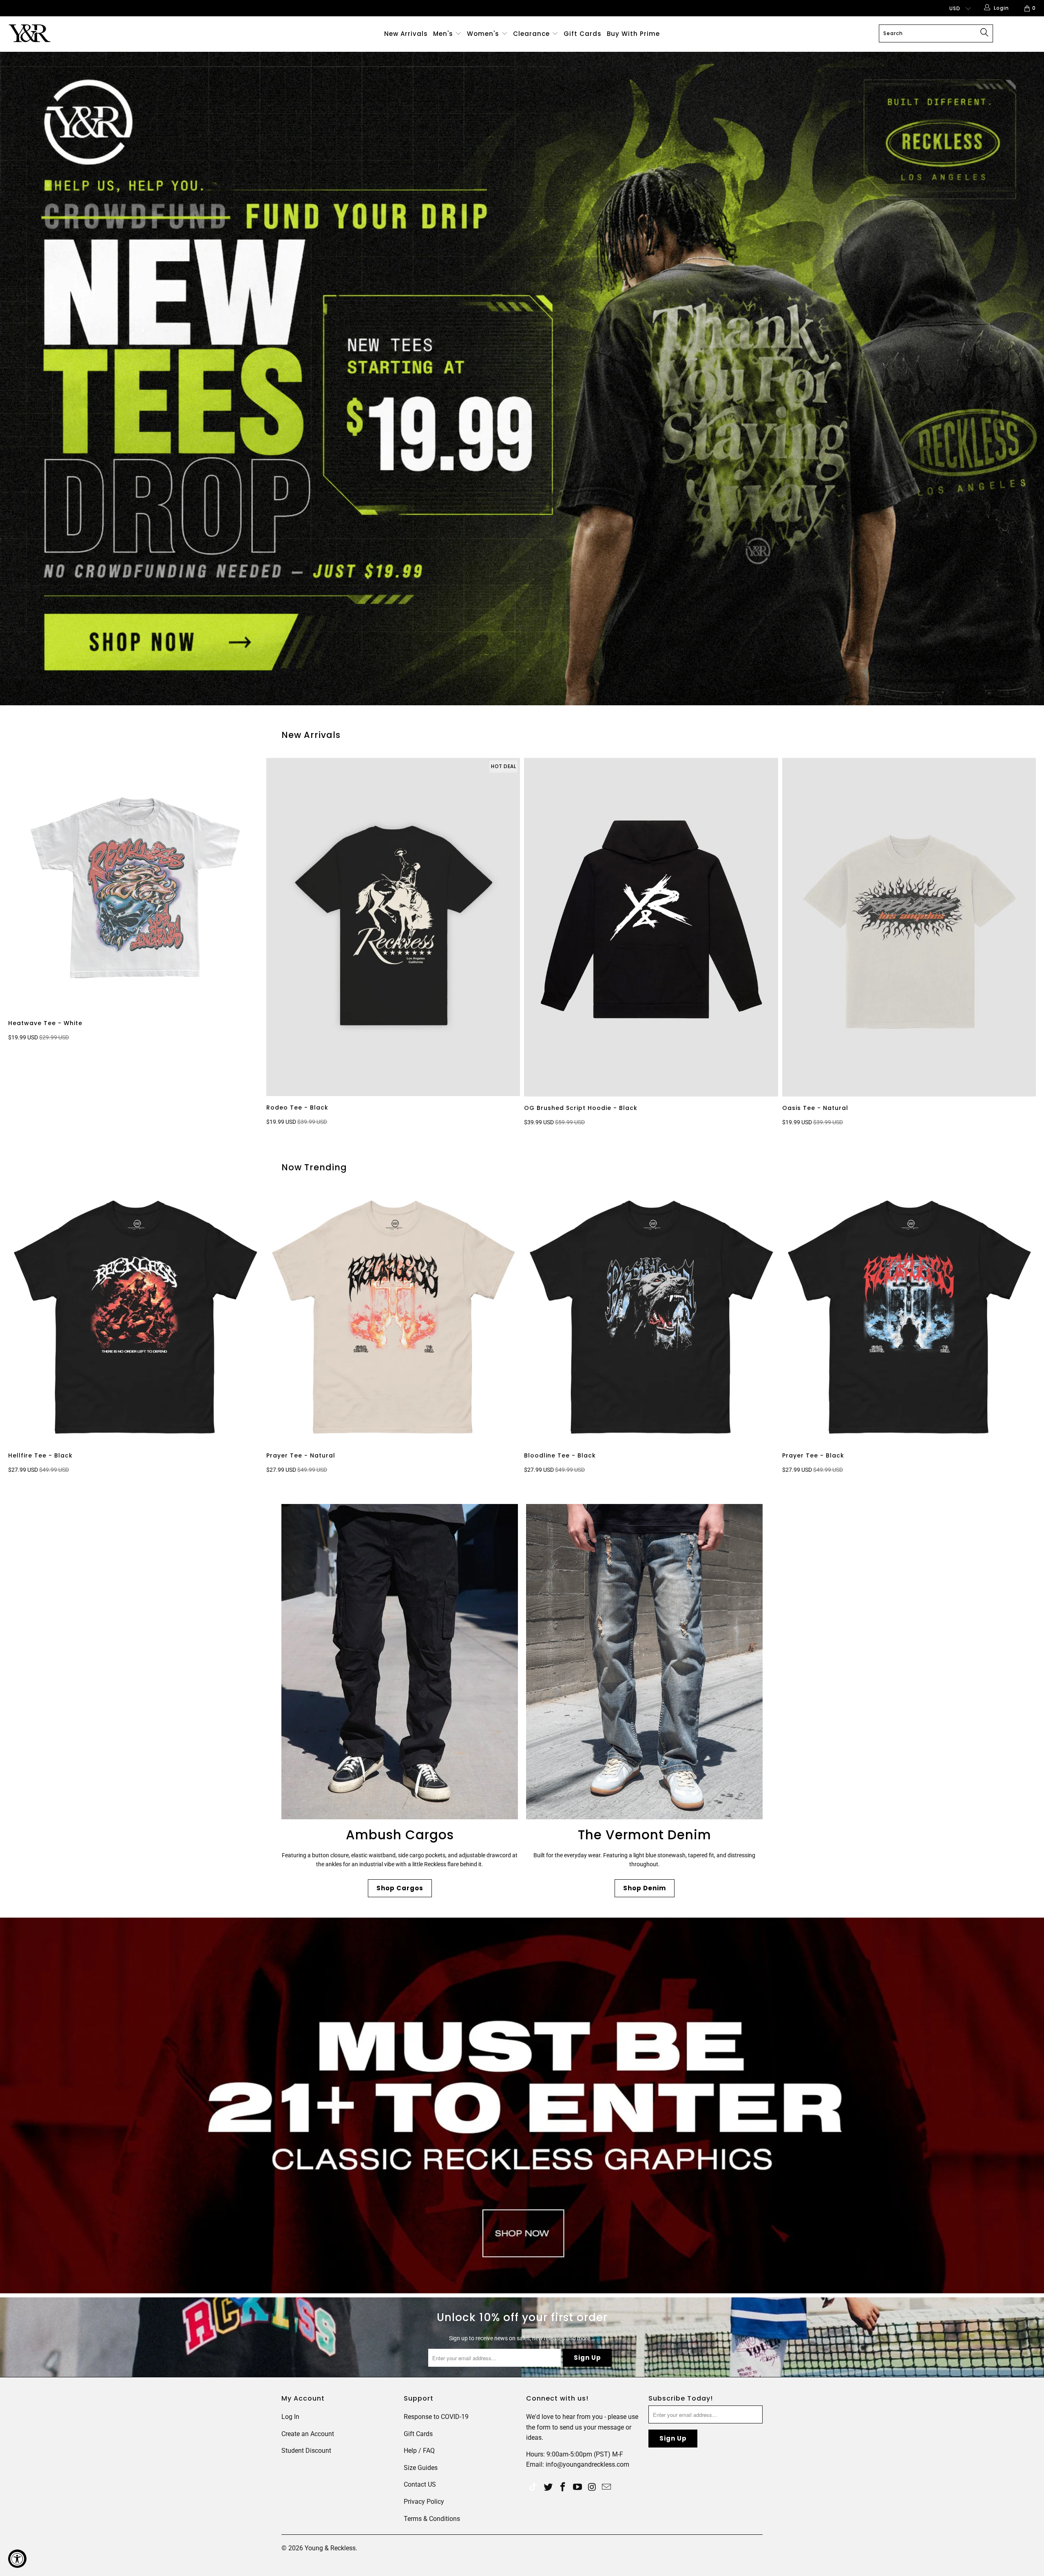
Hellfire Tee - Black (135, 1317)
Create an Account (308, 2434)
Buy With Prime (633, 34)
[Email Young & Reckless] (607, 2487)
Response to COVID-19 (436, 2417)
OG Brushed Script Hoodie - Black (651, 927)
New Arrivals (406, 34)
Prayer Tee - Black (909, 1317)
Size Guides (421, 2468)
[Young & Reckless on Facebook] (563, 2487)
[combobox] (936, 33)
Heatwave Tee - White (135, 885)
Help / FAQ (419, 2451)
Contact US (420, 2484)
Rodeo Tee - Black (393, 927)
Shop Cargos (400, 1888)
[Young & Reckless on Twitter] (533, 2488)
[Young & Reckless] (88, 33)
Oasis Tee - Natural (909, 927)
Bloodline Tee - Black (651, 1317)
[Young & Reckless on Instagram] (592, 2487)
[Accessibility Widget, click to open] (17, 2559)
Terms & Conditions (432, 2519)
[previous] (28, 944)
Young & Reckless (330, 2548)
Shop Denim (645, 1888)
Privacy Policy (424, 2502)
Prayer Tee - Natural (393, 1317)
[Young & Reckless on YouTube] (577, 2487)
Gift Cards (583, 34)
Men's (443, 34)
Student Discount (306, 2451)
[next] (1020, 944)
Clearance (532, 34)
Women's (483, 34)
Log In (290, 2417)
